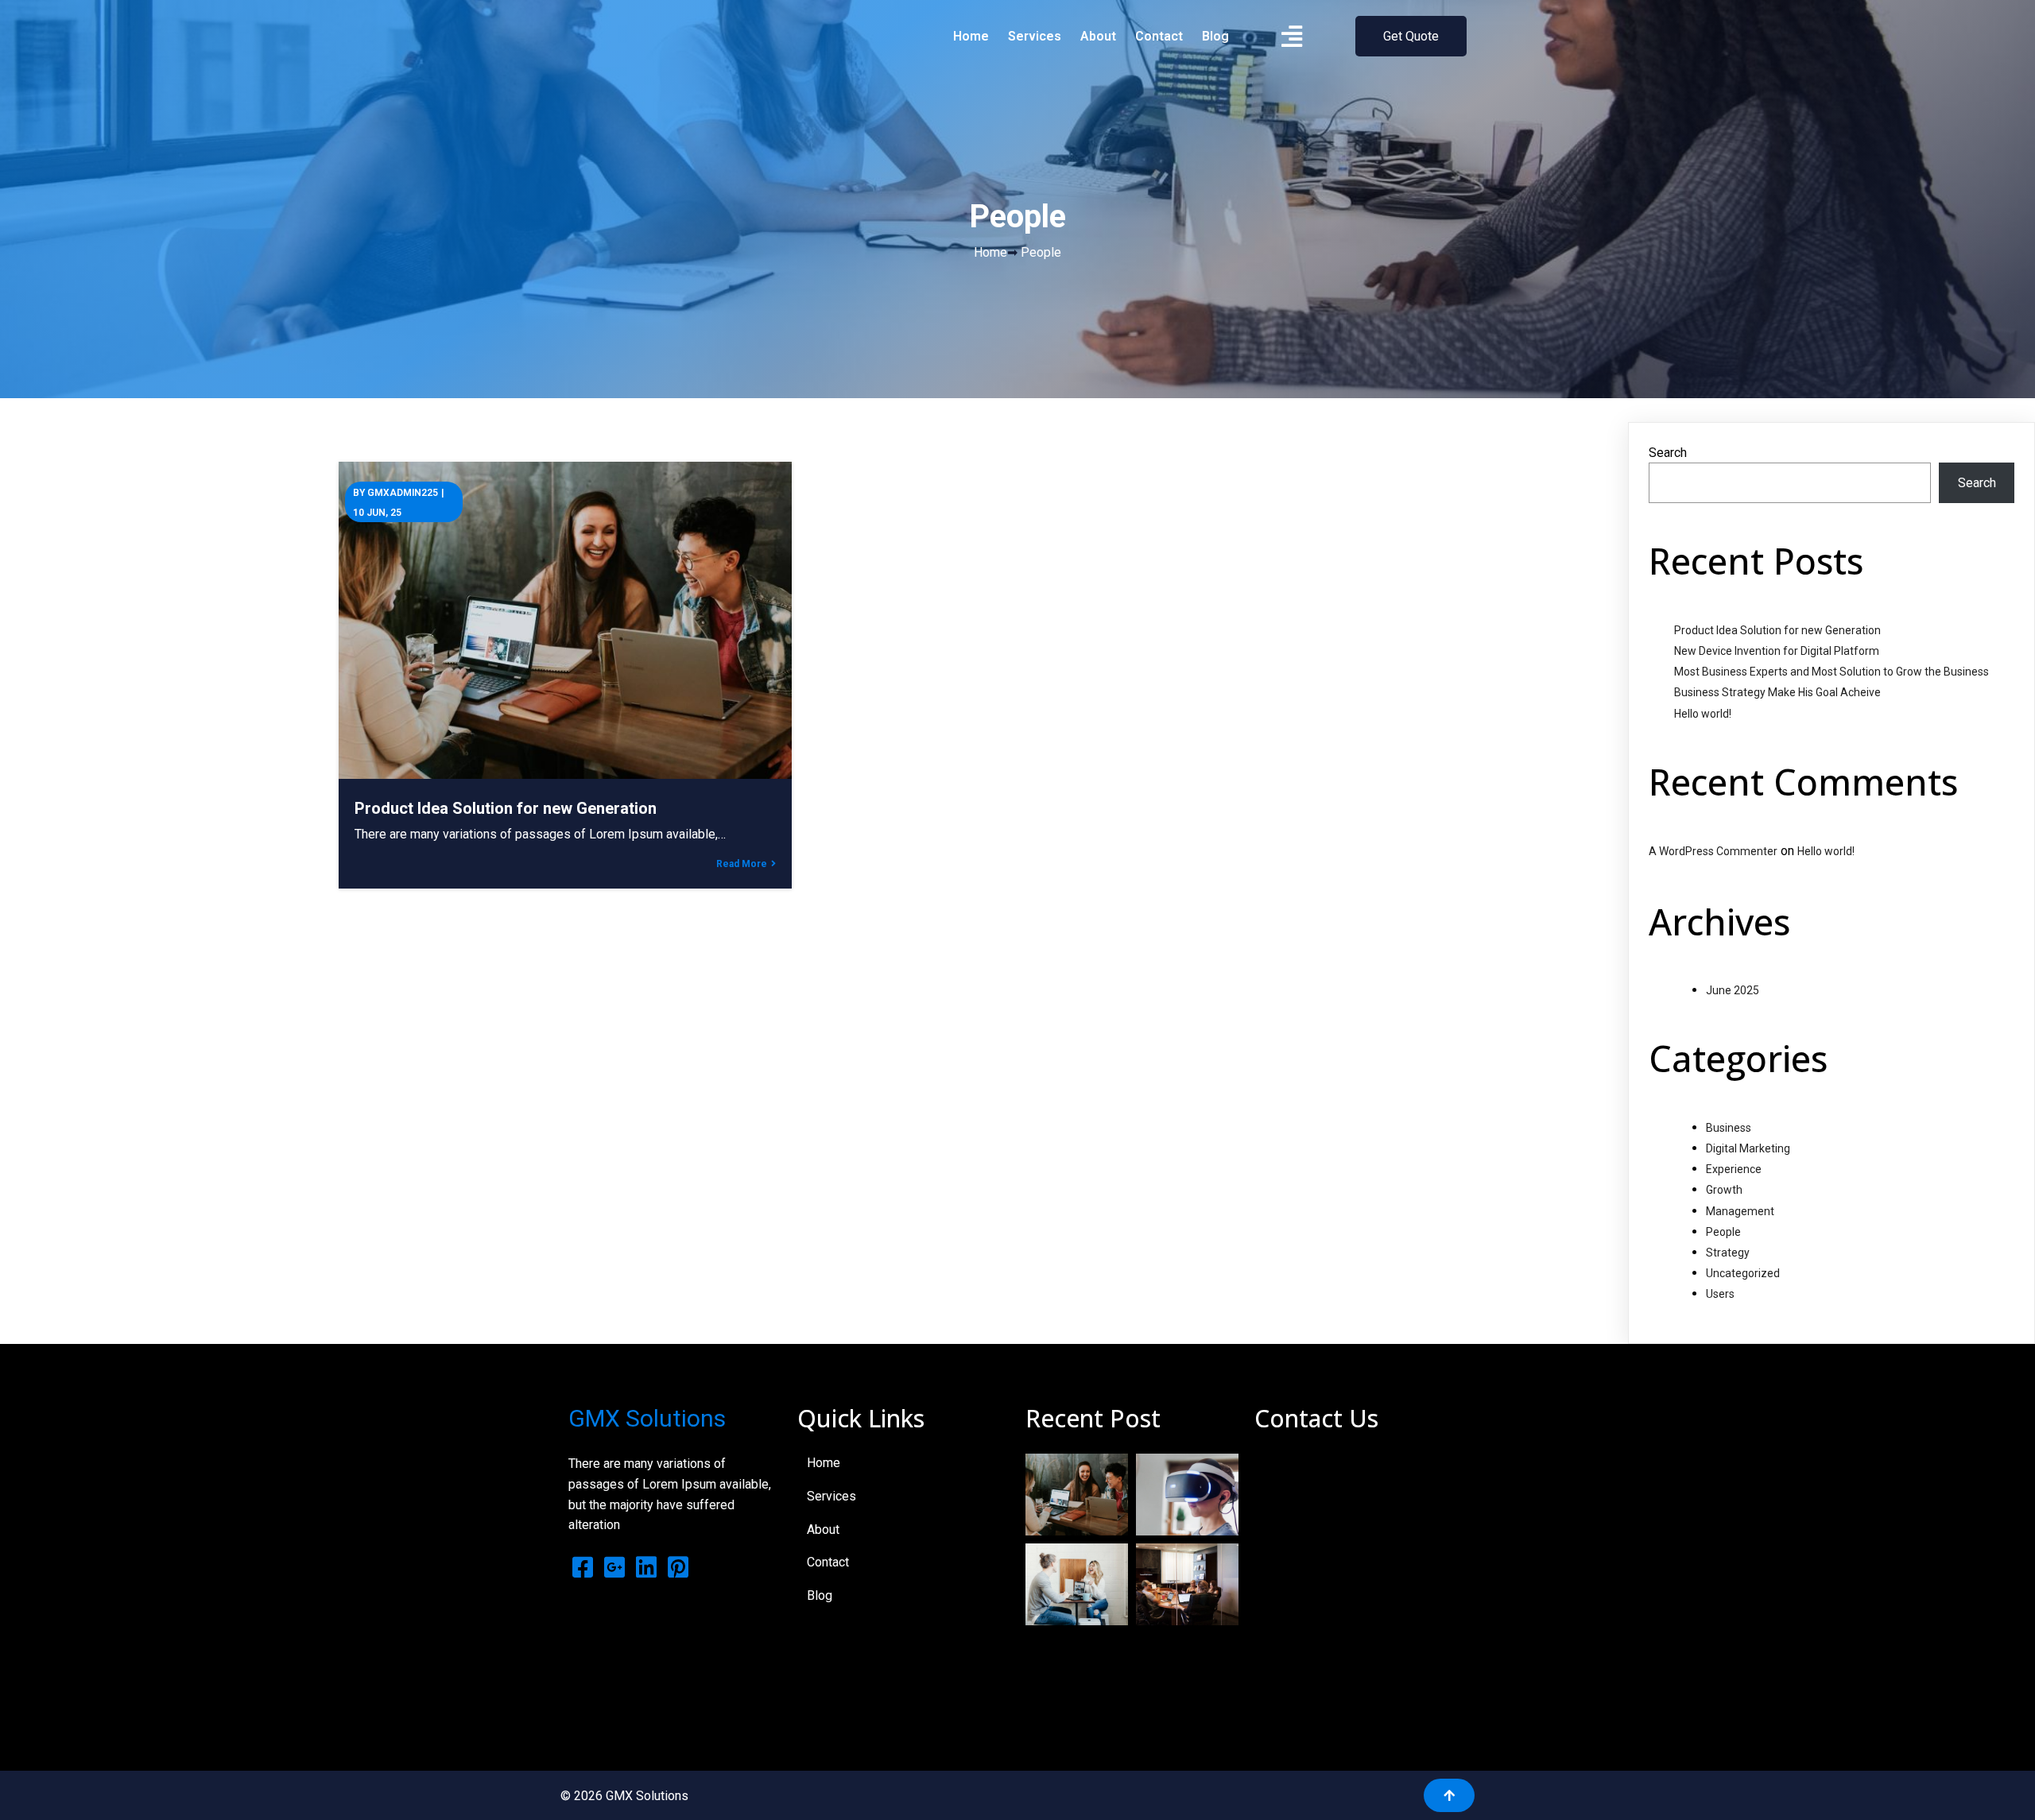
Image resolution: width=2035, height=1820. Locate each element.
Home (990, 252)
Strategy (1728, 1253)
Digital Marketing (1748, 1148)
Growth (1724, 1190)
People (1723, 1232)
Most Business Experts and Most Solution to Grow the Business (1831, 672)
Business (1729, 1128)
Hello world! (1703, 714)
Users (1720, 1294)
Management (1740, 1211)
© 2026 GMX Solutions (624, 1796)
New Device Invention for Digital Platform (1777, 651)
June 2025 (1733, 990)
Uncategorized (1743, 1273)
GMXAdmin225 (403, 493)
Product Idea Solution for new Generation (1777, 630)
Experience (1734, 1169)
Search (1668, 453)
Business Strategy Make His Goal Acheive (1777, 692)
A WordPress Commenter (1713, 851)
